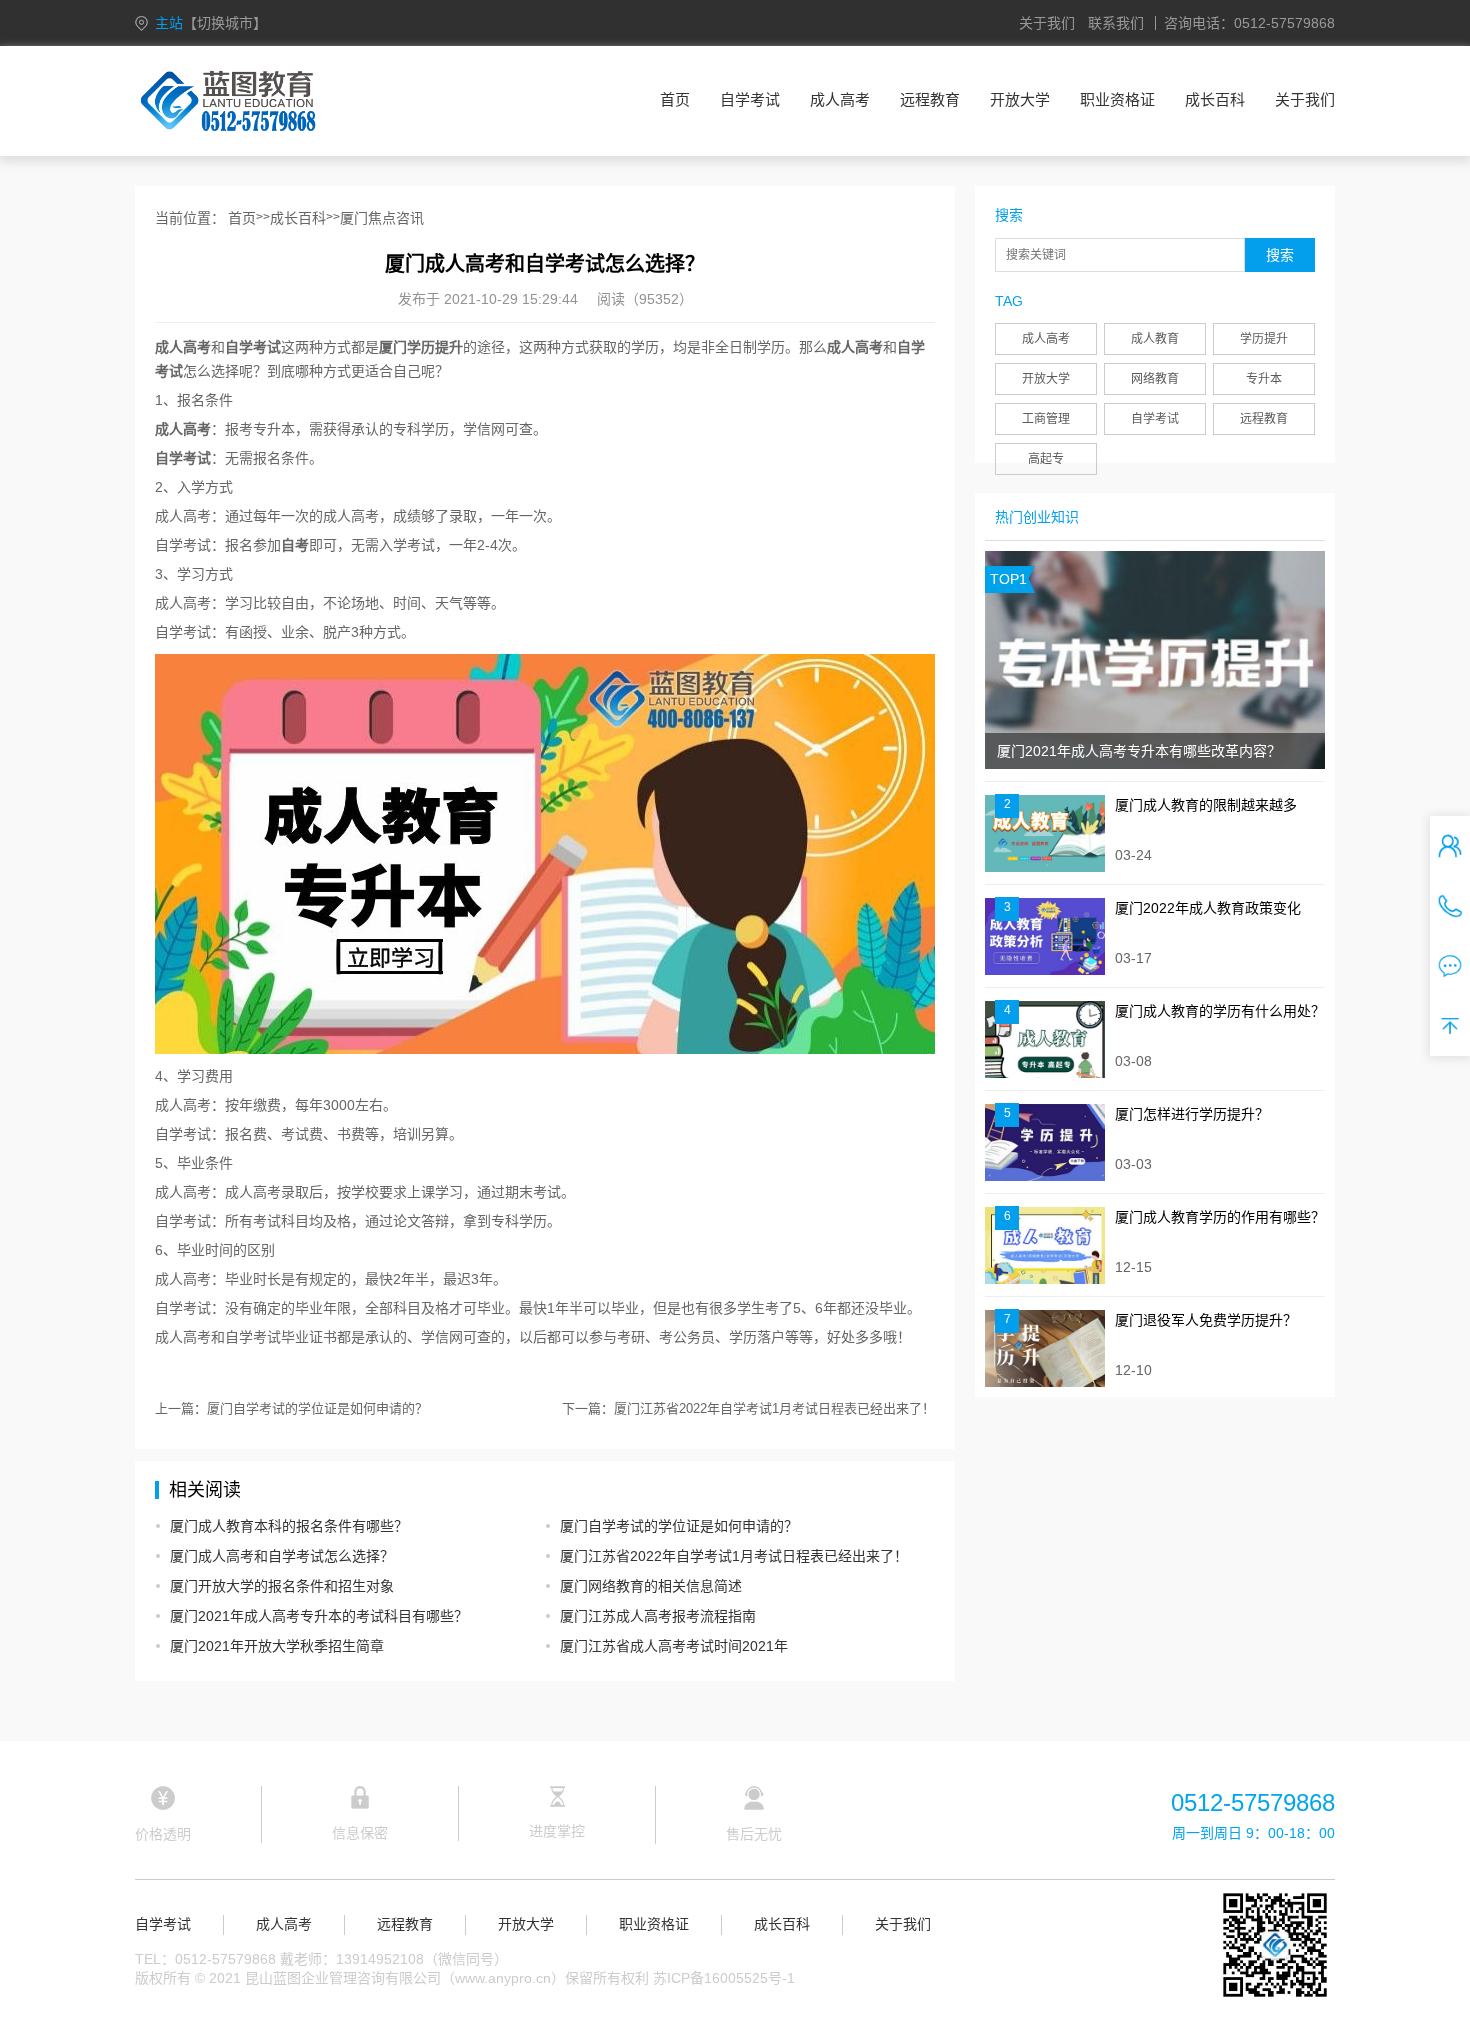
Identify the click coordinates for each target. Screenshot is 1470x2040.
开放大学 (1020, 99)
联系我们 (1116, 23)
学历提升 (1264, 339)
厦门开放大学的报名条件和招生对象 (282, 1586)
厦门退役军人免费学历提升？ (1206, 1320)
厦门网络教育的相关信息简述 (651, 1586)
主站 (211, 23)
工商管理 (1046, 419)
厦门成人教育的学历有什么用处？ (1220, 1011)
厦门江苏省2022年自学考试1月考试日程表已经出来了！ (774, 1408)
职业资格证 (1117, 99)
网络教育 (1155, 379)
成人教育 (1155, 339)
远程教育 (930, 99)
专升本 (1264, 379)
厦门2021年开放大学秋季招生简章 (277, 1646)
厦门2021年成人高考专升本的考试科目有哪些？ (319, 1616)
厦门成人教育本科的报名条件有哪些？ (289, 1526)
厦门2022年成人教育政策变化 (1208, 908)
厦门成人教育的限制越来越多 (1206, 805)
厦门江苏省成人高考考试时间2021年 (674, 1646)
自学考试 (750, 99)
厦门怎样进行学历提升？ (1192, 1114)
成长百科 (1215, 99)
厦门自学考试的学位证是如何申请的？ (317, 1408)
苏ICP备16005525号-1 (724, 1978)
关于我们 (1047, 23)
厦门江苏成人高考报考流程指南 (658, 1616)
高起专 (1046, 459)
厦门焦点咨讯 (382, 218)
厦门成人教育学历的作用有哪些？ (1220, 1217)
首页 (675, 99)
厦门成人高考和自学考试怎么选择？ (282, 1556)
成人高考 (840, 99)
